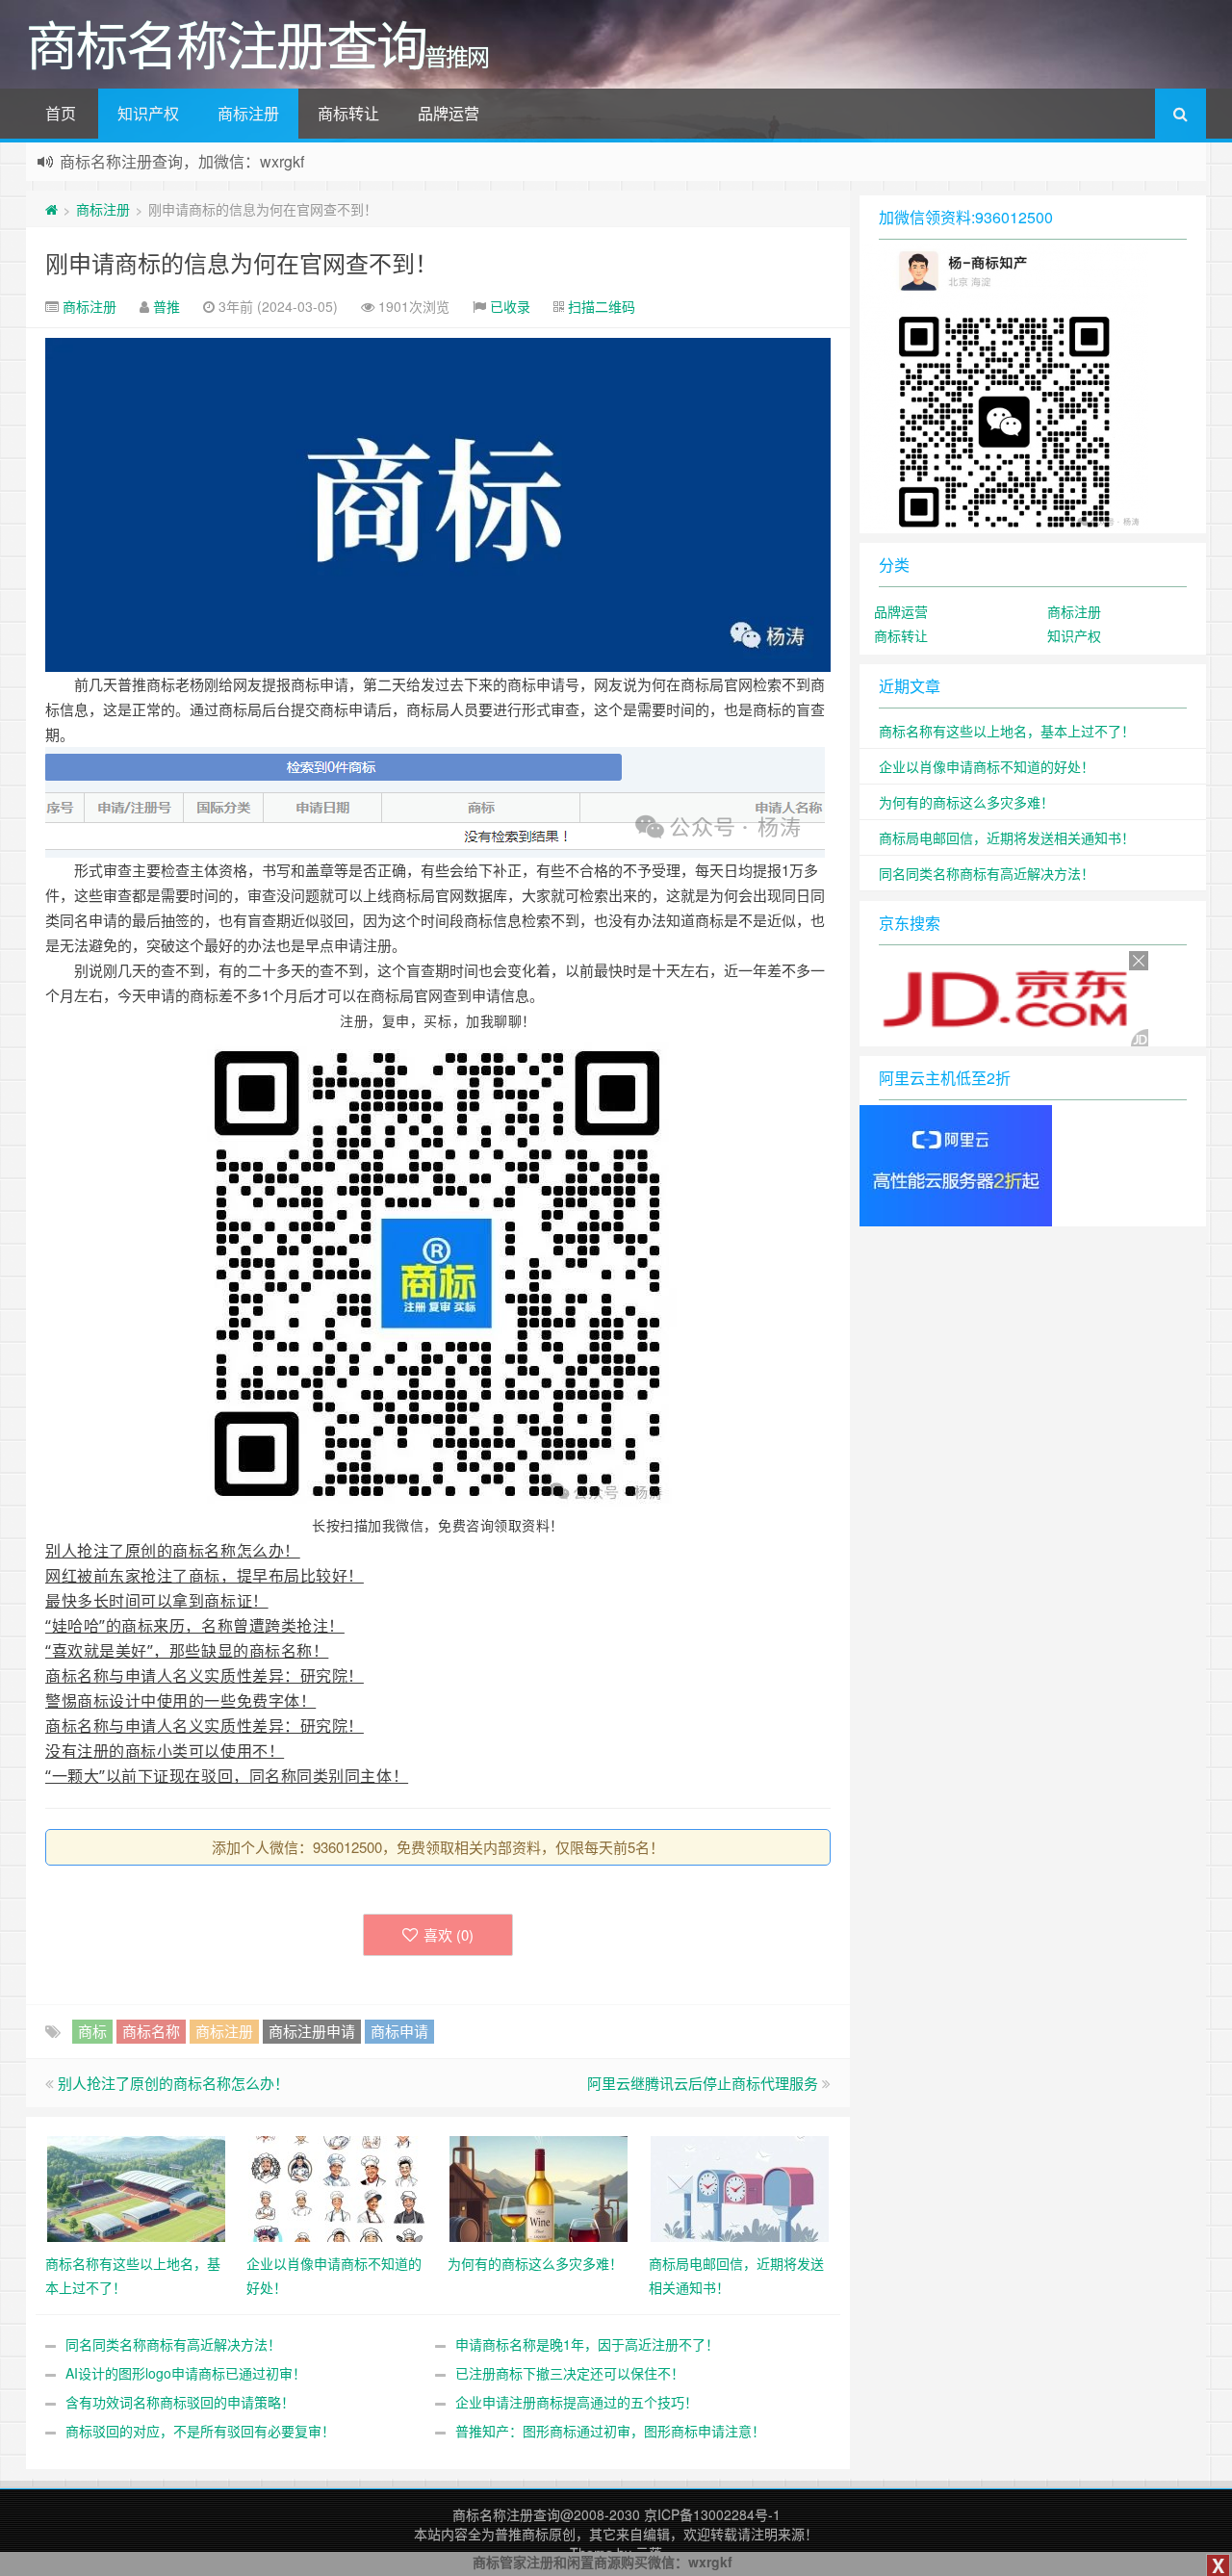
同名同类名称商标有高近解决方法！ (173, 2344)
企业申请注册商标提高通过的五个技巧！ (577, 2402)
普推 (167, 306)
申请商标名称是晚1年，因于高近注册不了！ (587, 2344)
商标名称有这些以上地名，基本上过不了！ (1007, 731)
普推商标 (522, 2534)
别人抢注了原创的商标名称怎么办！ (173, 2083)
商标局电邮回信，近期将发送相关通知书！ (1007, 837)
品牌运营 (449, 113)
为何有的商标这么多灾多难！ (966, 802)
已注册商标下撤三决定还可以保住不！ (570, 2373)
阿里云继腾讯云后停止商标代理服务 (703, 2083)
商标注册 (248, 113)
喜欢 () (449, 1934)
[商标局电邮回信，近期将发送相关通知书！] (740, 2187)
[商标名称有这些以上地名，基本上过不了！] (136, 2187)
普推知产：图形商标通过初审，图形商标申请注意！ (610, 2431)
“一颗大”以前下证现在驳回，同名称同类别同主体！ (227, 1776)
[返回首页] (51, 209)
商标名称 (151, 2031)
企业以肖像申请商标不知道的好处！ (987, 766)
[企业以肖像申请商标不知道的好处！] (337, 2187)
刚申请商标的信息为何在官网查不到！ (242, 262)
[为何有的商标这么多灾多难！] (539, 2187)
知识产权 (148, 113)
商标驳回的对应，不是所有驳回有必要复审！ (200, 2431)
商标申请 (399, 2031)
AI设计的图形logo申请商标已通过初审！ (186, 2373)
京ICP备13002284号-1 (712, 2514)
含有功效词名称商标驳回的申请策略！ (180, 2402)
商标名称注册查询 (506, 2514)
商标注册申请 (312, 2031)
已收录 (510, 306)
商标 (92, 2031)
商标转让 (348, 113)
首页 (61, 113)
